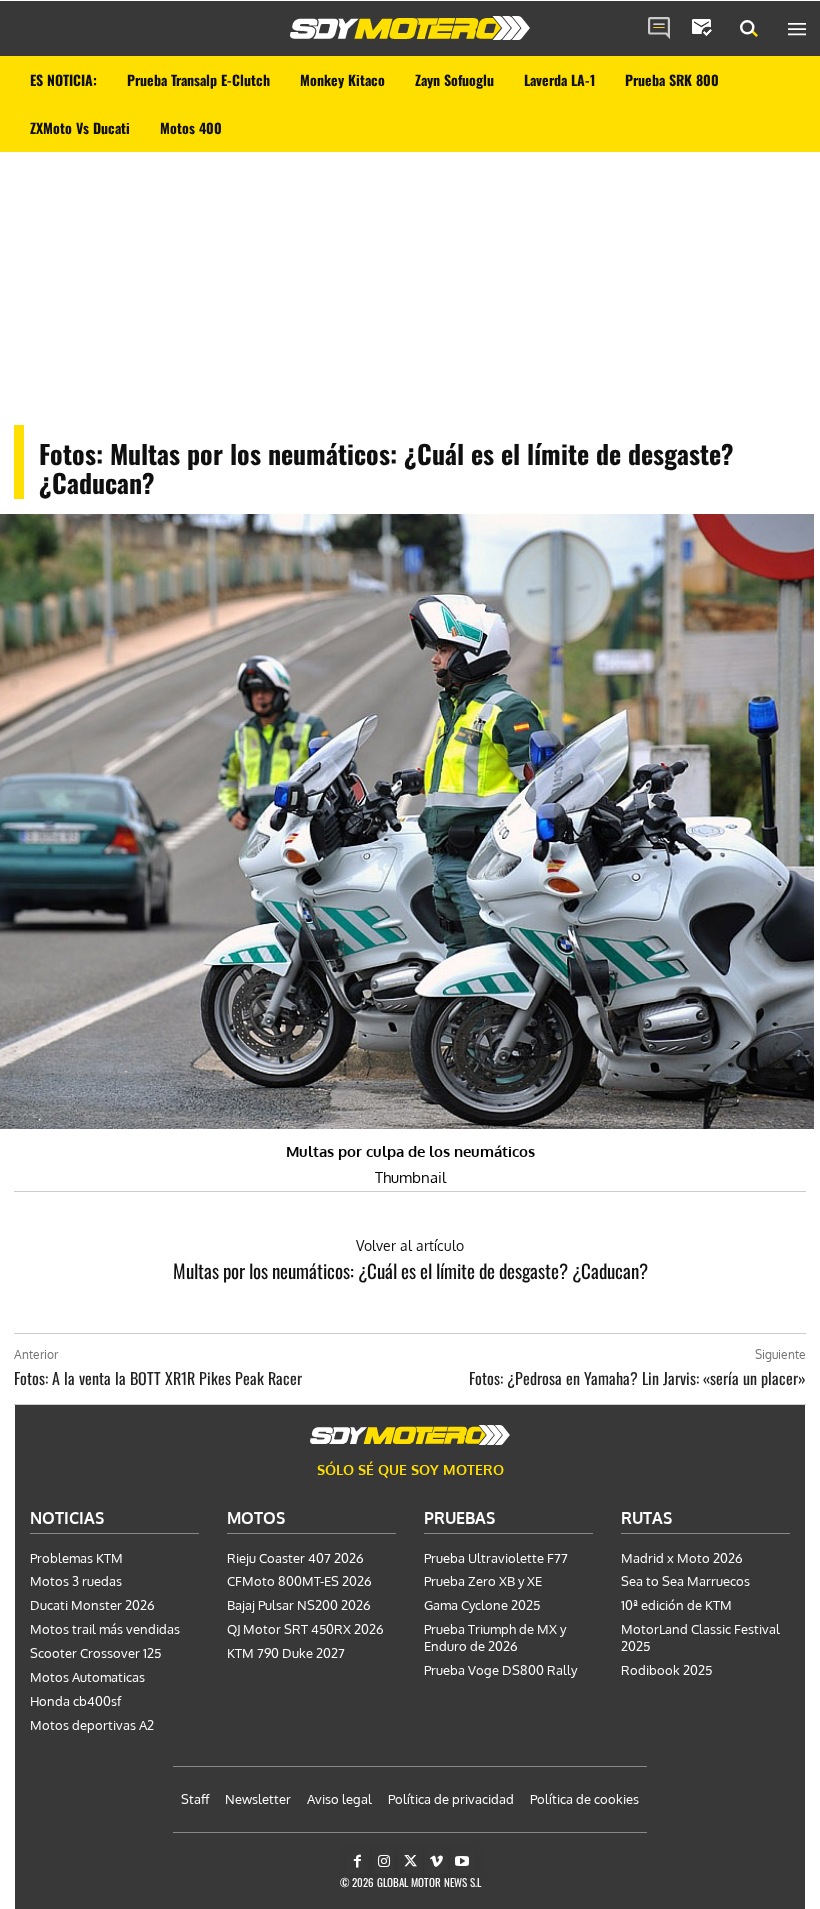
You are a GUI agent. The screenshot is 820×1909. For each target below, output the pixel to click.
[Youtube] (462, 1861)
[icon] (659, 29)
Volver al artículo (410, 1245)
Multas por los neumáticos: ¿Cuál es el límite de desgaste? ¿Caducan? (410, 1270)
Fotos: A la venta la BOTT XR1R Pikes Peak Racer (158, 1378)
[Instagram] (383, 1861)
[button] (749, 29)
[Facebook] (357, 1861)
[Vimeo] (436, 1861)
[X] (409, 1861)
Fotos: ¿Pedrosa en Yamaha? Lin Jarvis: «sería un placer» (637, 1378)
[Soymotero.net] (410, 28)
